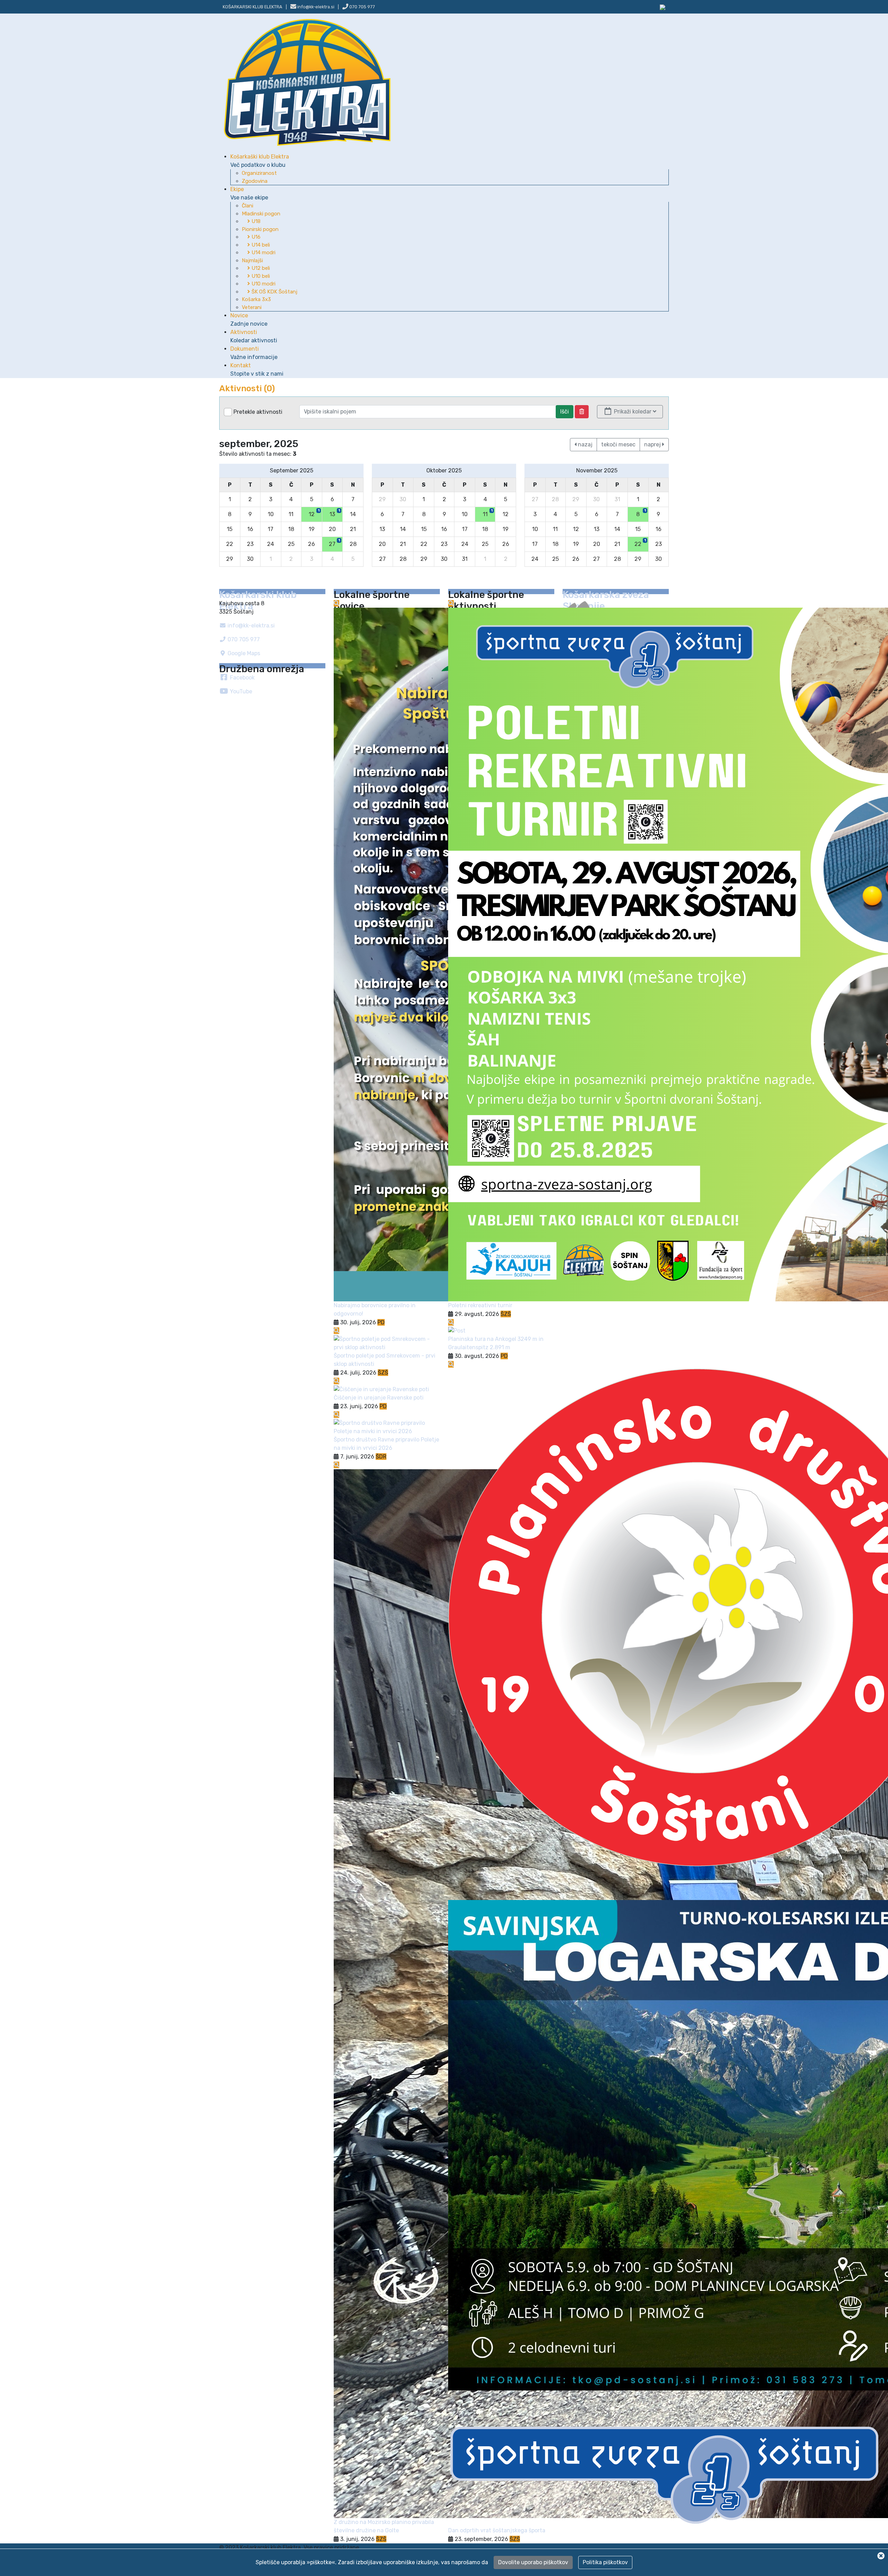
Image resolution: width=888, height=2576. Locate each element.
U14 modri (263, 253)
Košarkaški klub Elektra (260, 161)
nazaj (584, 444)
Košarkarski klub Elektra (253, 7)
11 (488, 513)
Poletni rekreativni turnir (480, 1305)
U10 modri (263, 284)
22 (640, 543)
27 (334, 543)
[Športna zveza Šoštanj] (663, 7)
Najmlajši (252, 260)
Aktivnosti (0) (247, 388)
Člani (247, 206)
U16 (255, 237)
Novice (249, 320)
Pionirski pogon (260, 229)
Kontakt (257, 370)
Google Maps (243, 653)
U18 (255, 221)
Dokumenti (254, 353)
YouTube (240, 691)
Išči (565, 412)
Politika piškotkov (605, 2562)
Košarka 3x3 (256, 299)
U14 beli (260, 245)
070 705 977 (362, 7)
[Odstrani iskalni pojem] (582, 412)
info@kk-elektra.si (250, 626)
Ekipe (249, 193)
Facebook (242, 678)
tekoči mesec (618, 444)
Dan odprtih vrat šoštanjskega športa (497, 2530)
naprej (653, 444)
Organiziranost (259, 173)
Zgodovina (255, 181)
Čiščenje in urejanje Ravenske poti (379, 1398)
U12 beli (260, 268)
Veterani (252, 307)
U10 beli (260, 276)
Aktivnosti (254, 336)
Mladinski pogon (261, 214)
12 (314, 513)
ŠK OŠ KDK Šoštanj (274, 292)
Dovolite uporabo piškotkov (533, 2562)
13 (335, 513)
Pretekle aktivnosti (258, 412)
